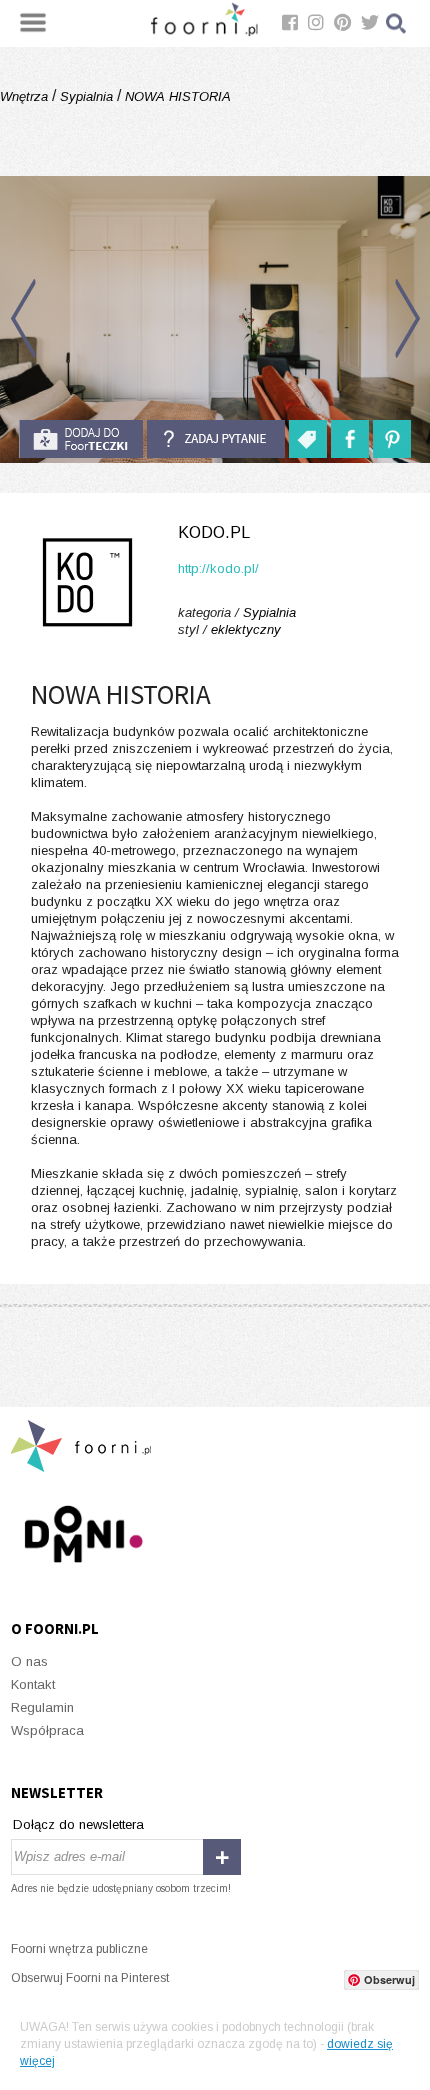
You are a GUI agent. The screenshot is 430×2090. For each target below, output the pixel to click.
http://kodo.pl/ (218, 568)
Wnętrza (26, 96)
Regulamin (42, 1707)
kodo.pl (214, 532)
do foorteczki (81, 439)
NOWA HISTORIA (176, 96)
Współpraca (47, 1730)
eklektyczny (246, 629)
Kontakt (33, 1684)
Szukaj (397, 23)
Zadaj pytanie (216, 439)
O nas (29, 1661)
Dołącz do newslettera (78, 1824)
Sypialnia (86, 96)
